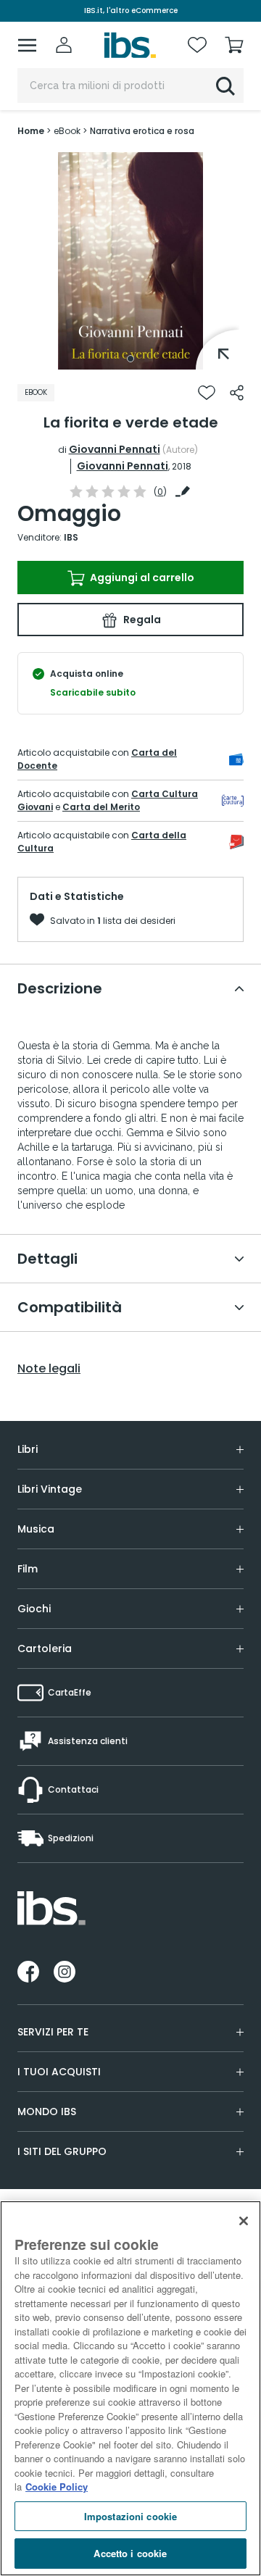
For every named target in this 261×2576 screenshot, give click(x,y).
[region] (130, 2388)
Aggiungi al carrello (141, 578)
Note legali (49, 1369)
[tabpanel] (130, 261)
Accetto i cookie (130, 2553)
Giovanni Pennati (115, 449)
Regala (141, 620)
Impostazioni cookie (130, 2516)
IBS (71, 537)
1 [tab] (130, 359)
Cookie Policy (57, 2487)
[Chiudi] (244, 2221)
